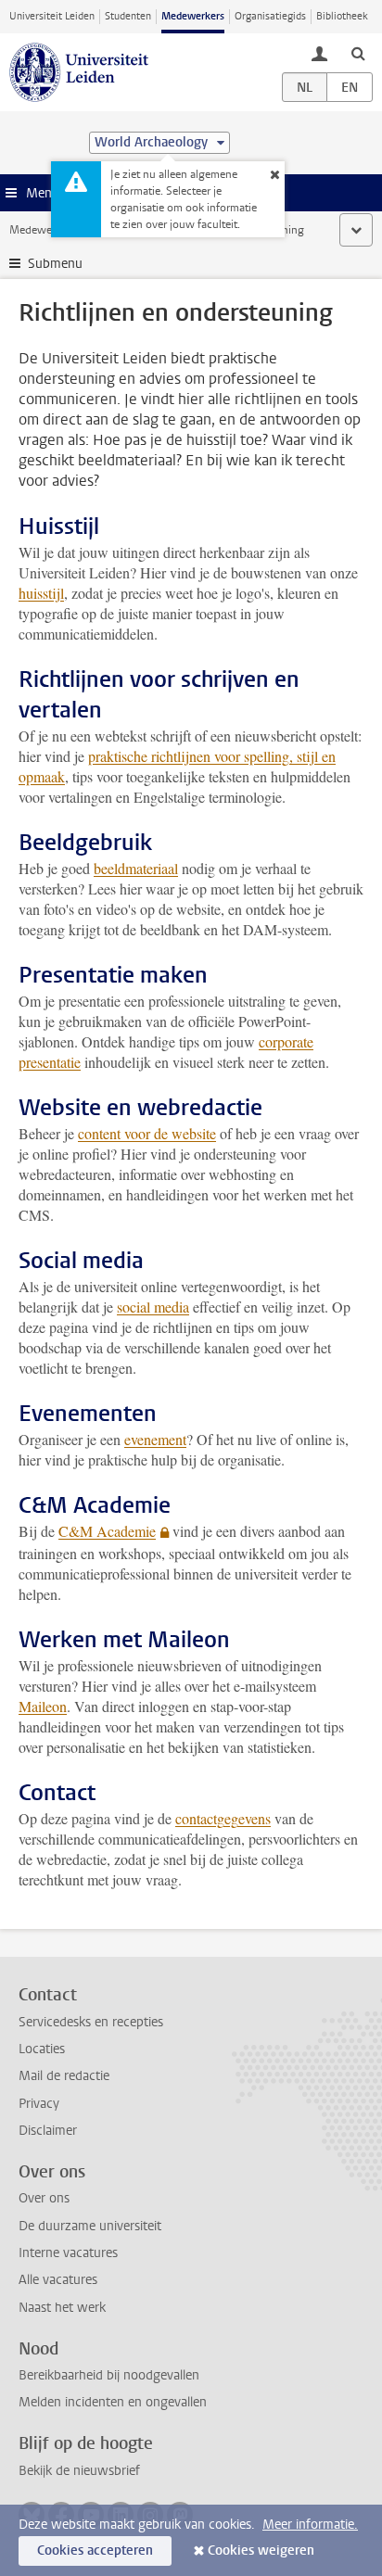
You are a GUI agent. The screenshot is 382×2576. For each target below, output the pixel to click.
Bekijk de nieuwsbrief (79, 2471)
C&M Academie (107, 1531)
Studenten (128, 16)
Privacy (39, 2104)
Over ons (44, 2198)
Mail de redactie (64, 2076)
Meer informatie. (310, 2525)
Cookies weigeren (261, 2551)
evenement (155, 1439)
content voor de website (147, 1133)
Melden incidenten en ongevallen (113, 2402)
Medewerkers (193, 16)
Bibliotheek (342, 16)
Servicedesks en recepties (91, 2022)
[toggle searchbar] (358, 53)
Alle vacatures (58, 2280)
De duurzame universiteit (90, 2226)
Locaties (42, 2049)
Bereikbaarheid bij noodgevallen (109, 2375)
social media (153, 1307)
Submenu (55, 264)
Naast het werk (62, 2308)
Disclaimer (48, 2131)
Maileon (43, 1706)
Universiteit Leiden (52, 16)
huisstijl (41, 593)
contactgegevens (223, 1818)
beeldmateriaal (136, 868)
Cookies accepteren (95, 2551)
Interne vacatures (68, 2253)
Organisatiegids (270, 16)
